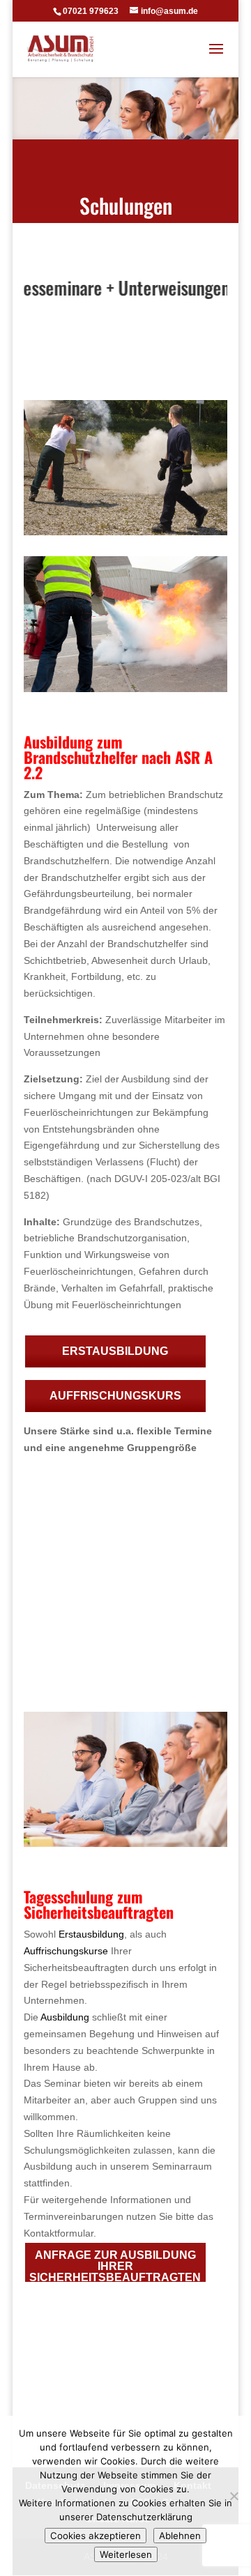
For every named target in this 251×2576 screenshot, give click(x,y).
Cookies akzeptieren (96, 2536)
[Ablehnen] (234, 2496)
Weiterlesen (126, 2554)
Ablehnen (180, 2536)
